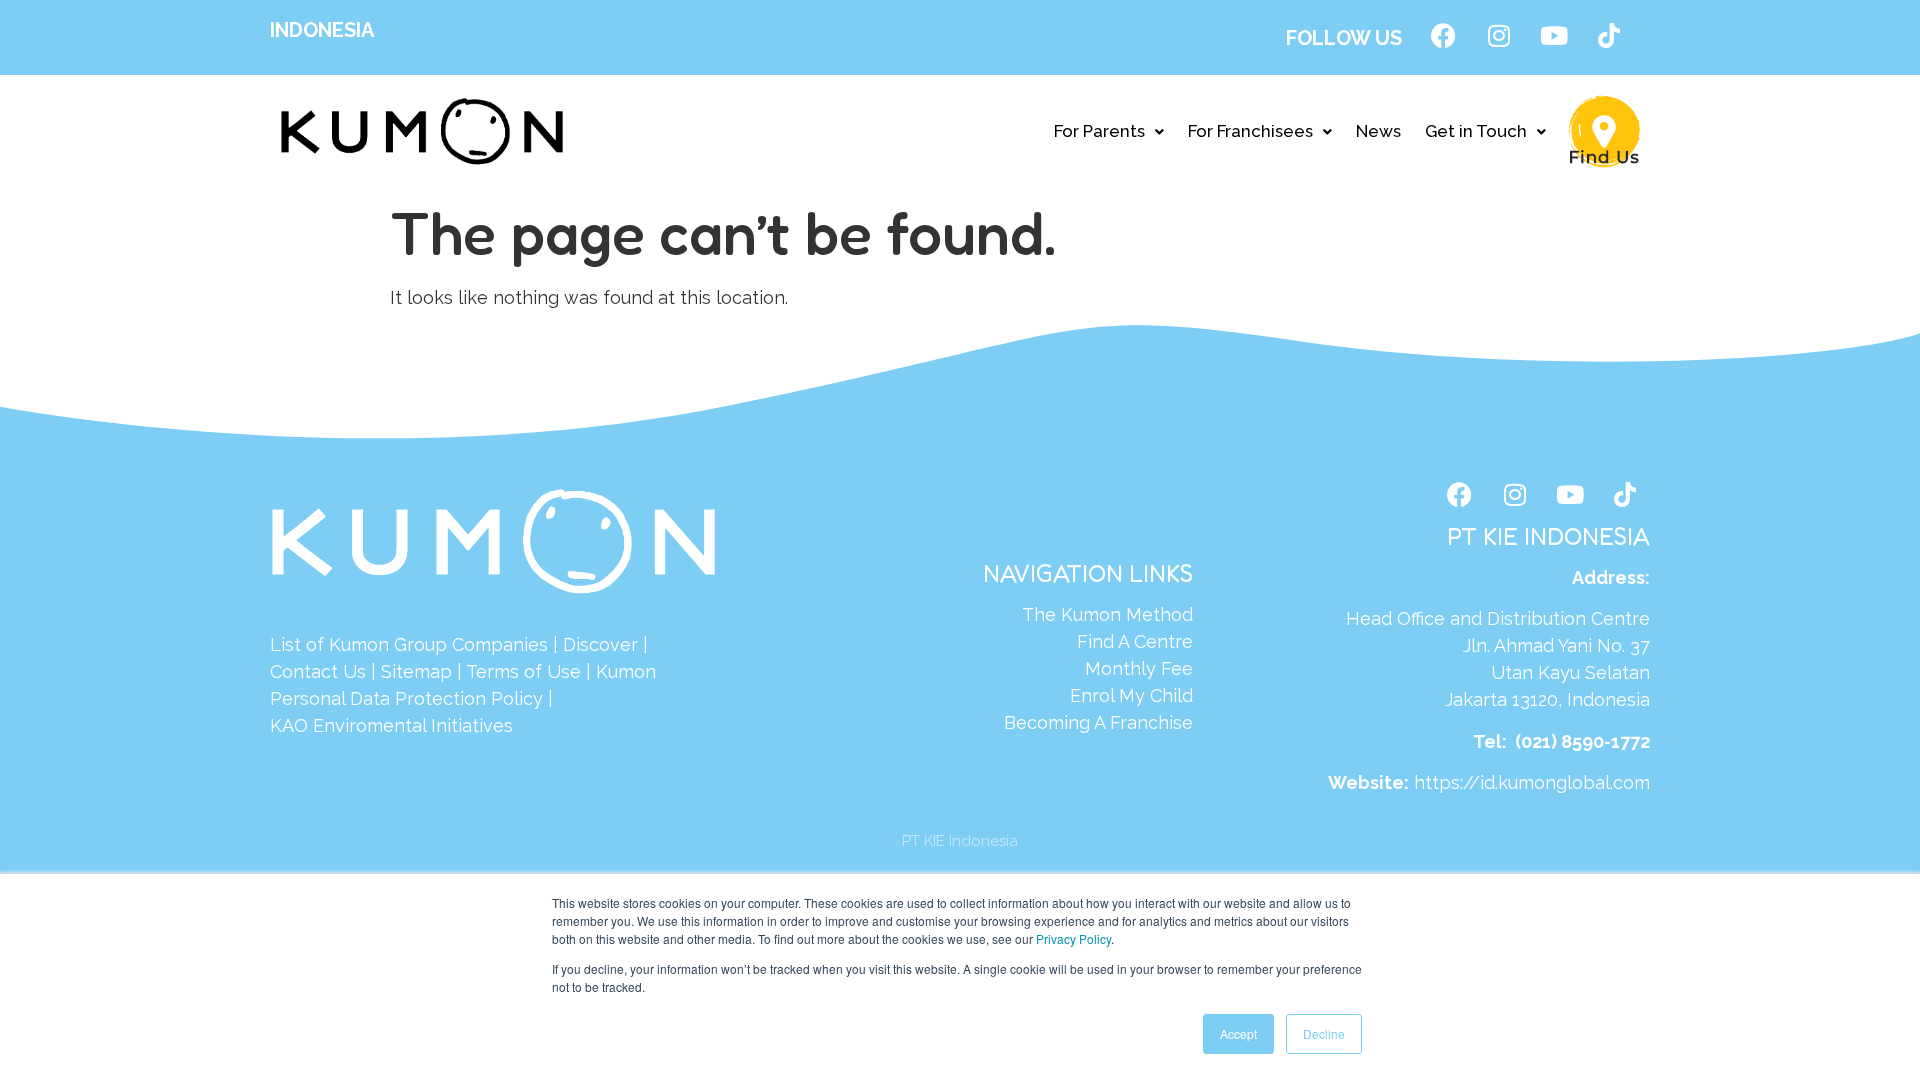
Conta (295, 671)
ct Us (343, 671)
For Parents (1099, 131)
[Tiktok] (1609, 35)
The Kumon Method (1107, 614)
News (1378, 131)
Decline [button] (1324, 1033)
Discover (600, 644)
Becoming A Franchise (1098, 722)
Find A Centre (1135, 641)
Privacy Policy (1073, 938)
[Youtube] (1554, 35)
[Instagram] (1499, 35)
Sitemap (416, 671)
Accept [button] (1238, 1033)
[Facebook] (1444, 35)
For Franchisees (1250, 131)
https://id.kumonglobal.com (1532, 782)
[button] (1109, 131)
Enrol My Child (1131, 695)
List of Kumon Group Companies (409, 644)
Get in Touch (1476, 131)
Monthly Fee (1139, 668)
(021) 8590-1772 (1582, 741)
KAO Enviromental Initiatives (391, 725)
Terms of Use (523, 671)
